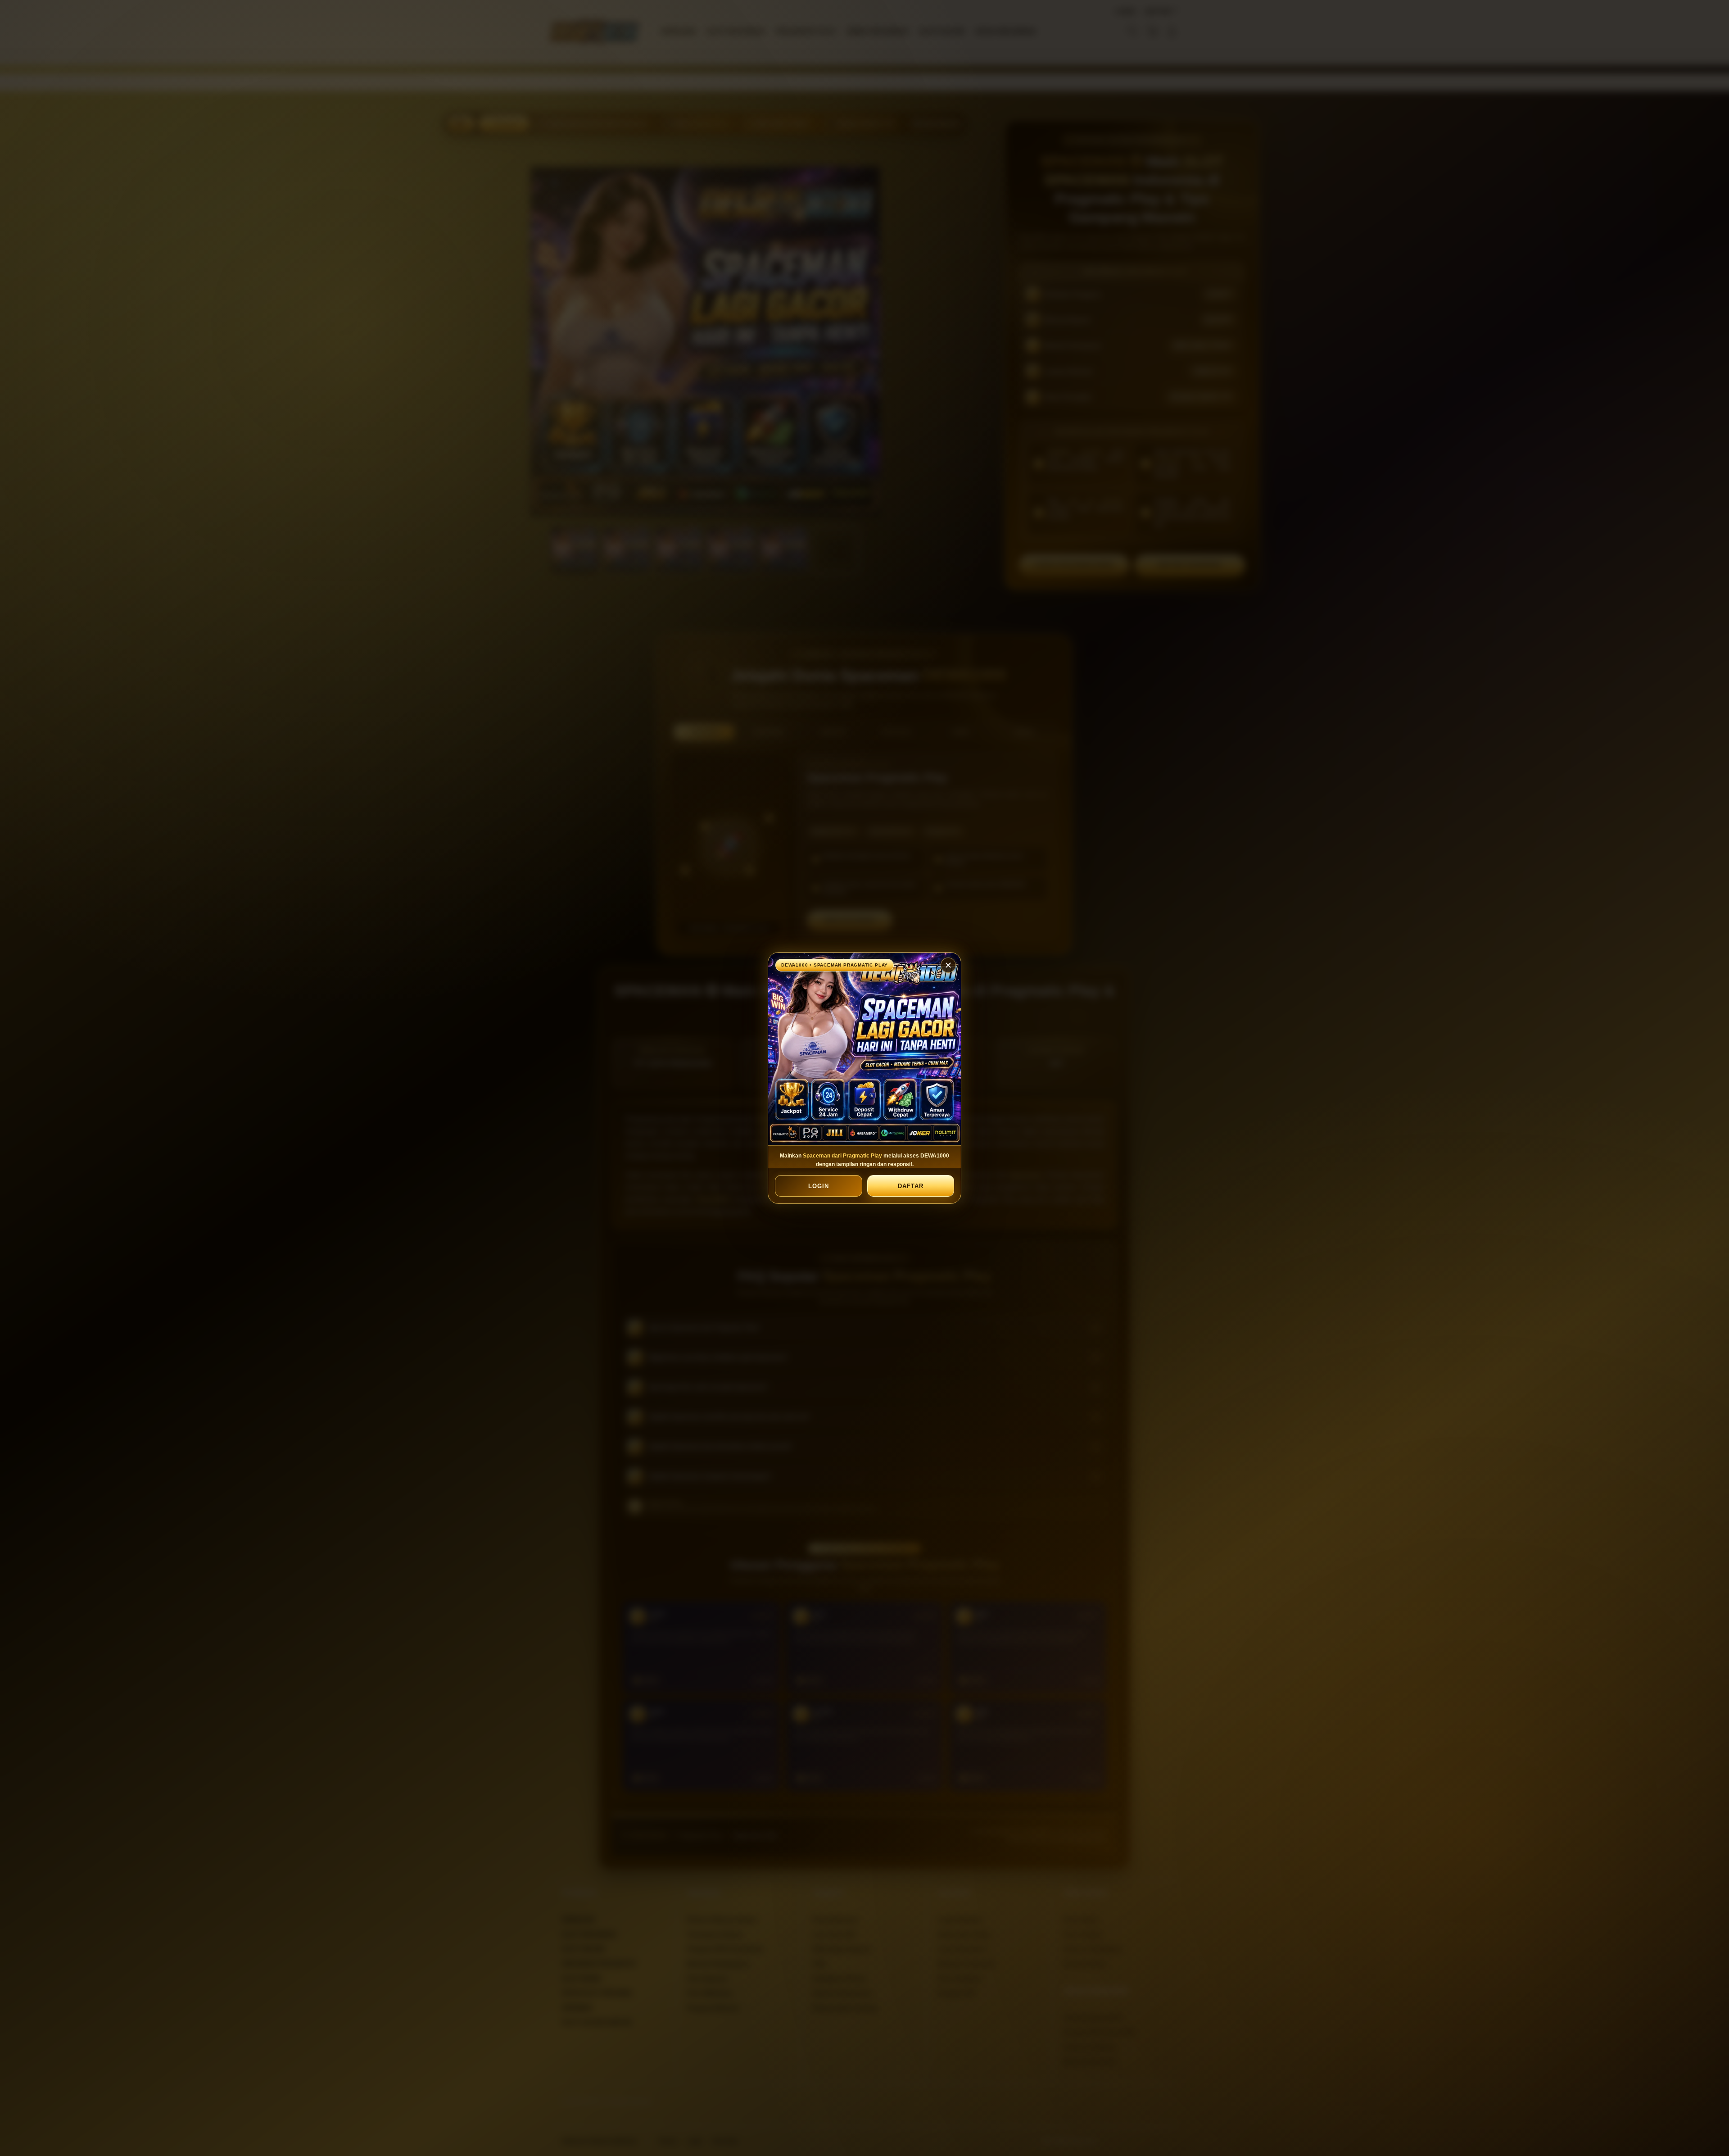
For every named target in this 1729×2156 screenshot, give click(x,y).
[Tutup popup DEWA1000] (948, 965)
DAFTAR (910, 1186)
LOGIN (819, 1186)
